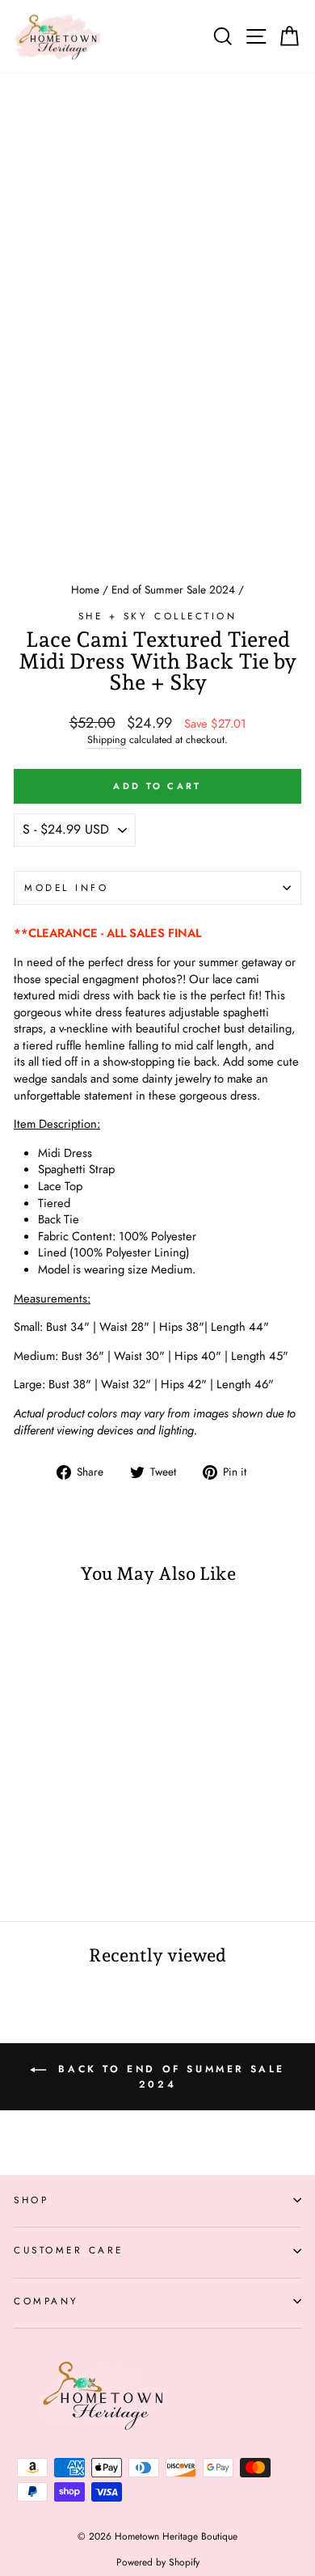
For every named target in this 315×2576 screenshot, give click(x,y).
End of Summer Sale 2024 (173, 589)
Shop (31, 2200)
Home (85, 589)
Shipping (107, 740)
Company (46, 2301)
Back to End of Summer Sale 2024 (169, 2077)
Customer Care (69, 2250)
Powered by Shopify (158, 2562)
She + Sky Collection (158, 616)
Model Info (66, 887)
